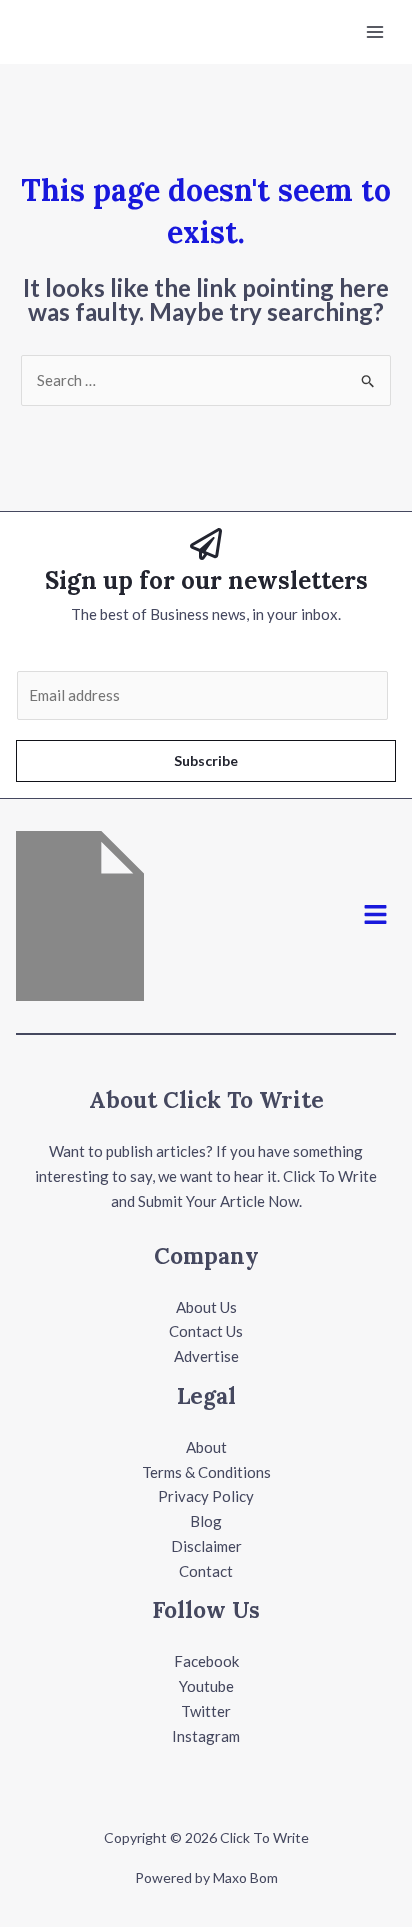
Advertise (206, 1356)
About (206, 1447)
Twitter (206, 1711)
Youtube (206, 1686)
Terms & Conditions (206, 1472)
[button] (376, 915)
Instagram (206, 1736)
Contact (206, 1571)
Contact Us (206, 1331)
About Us (206, 1307)
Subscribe (206, 760)
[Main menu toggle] (375, 32)
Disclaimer (206, 1546)
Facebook (206, 1661)
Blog (206, 1521)
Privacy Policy (206, 1496)
